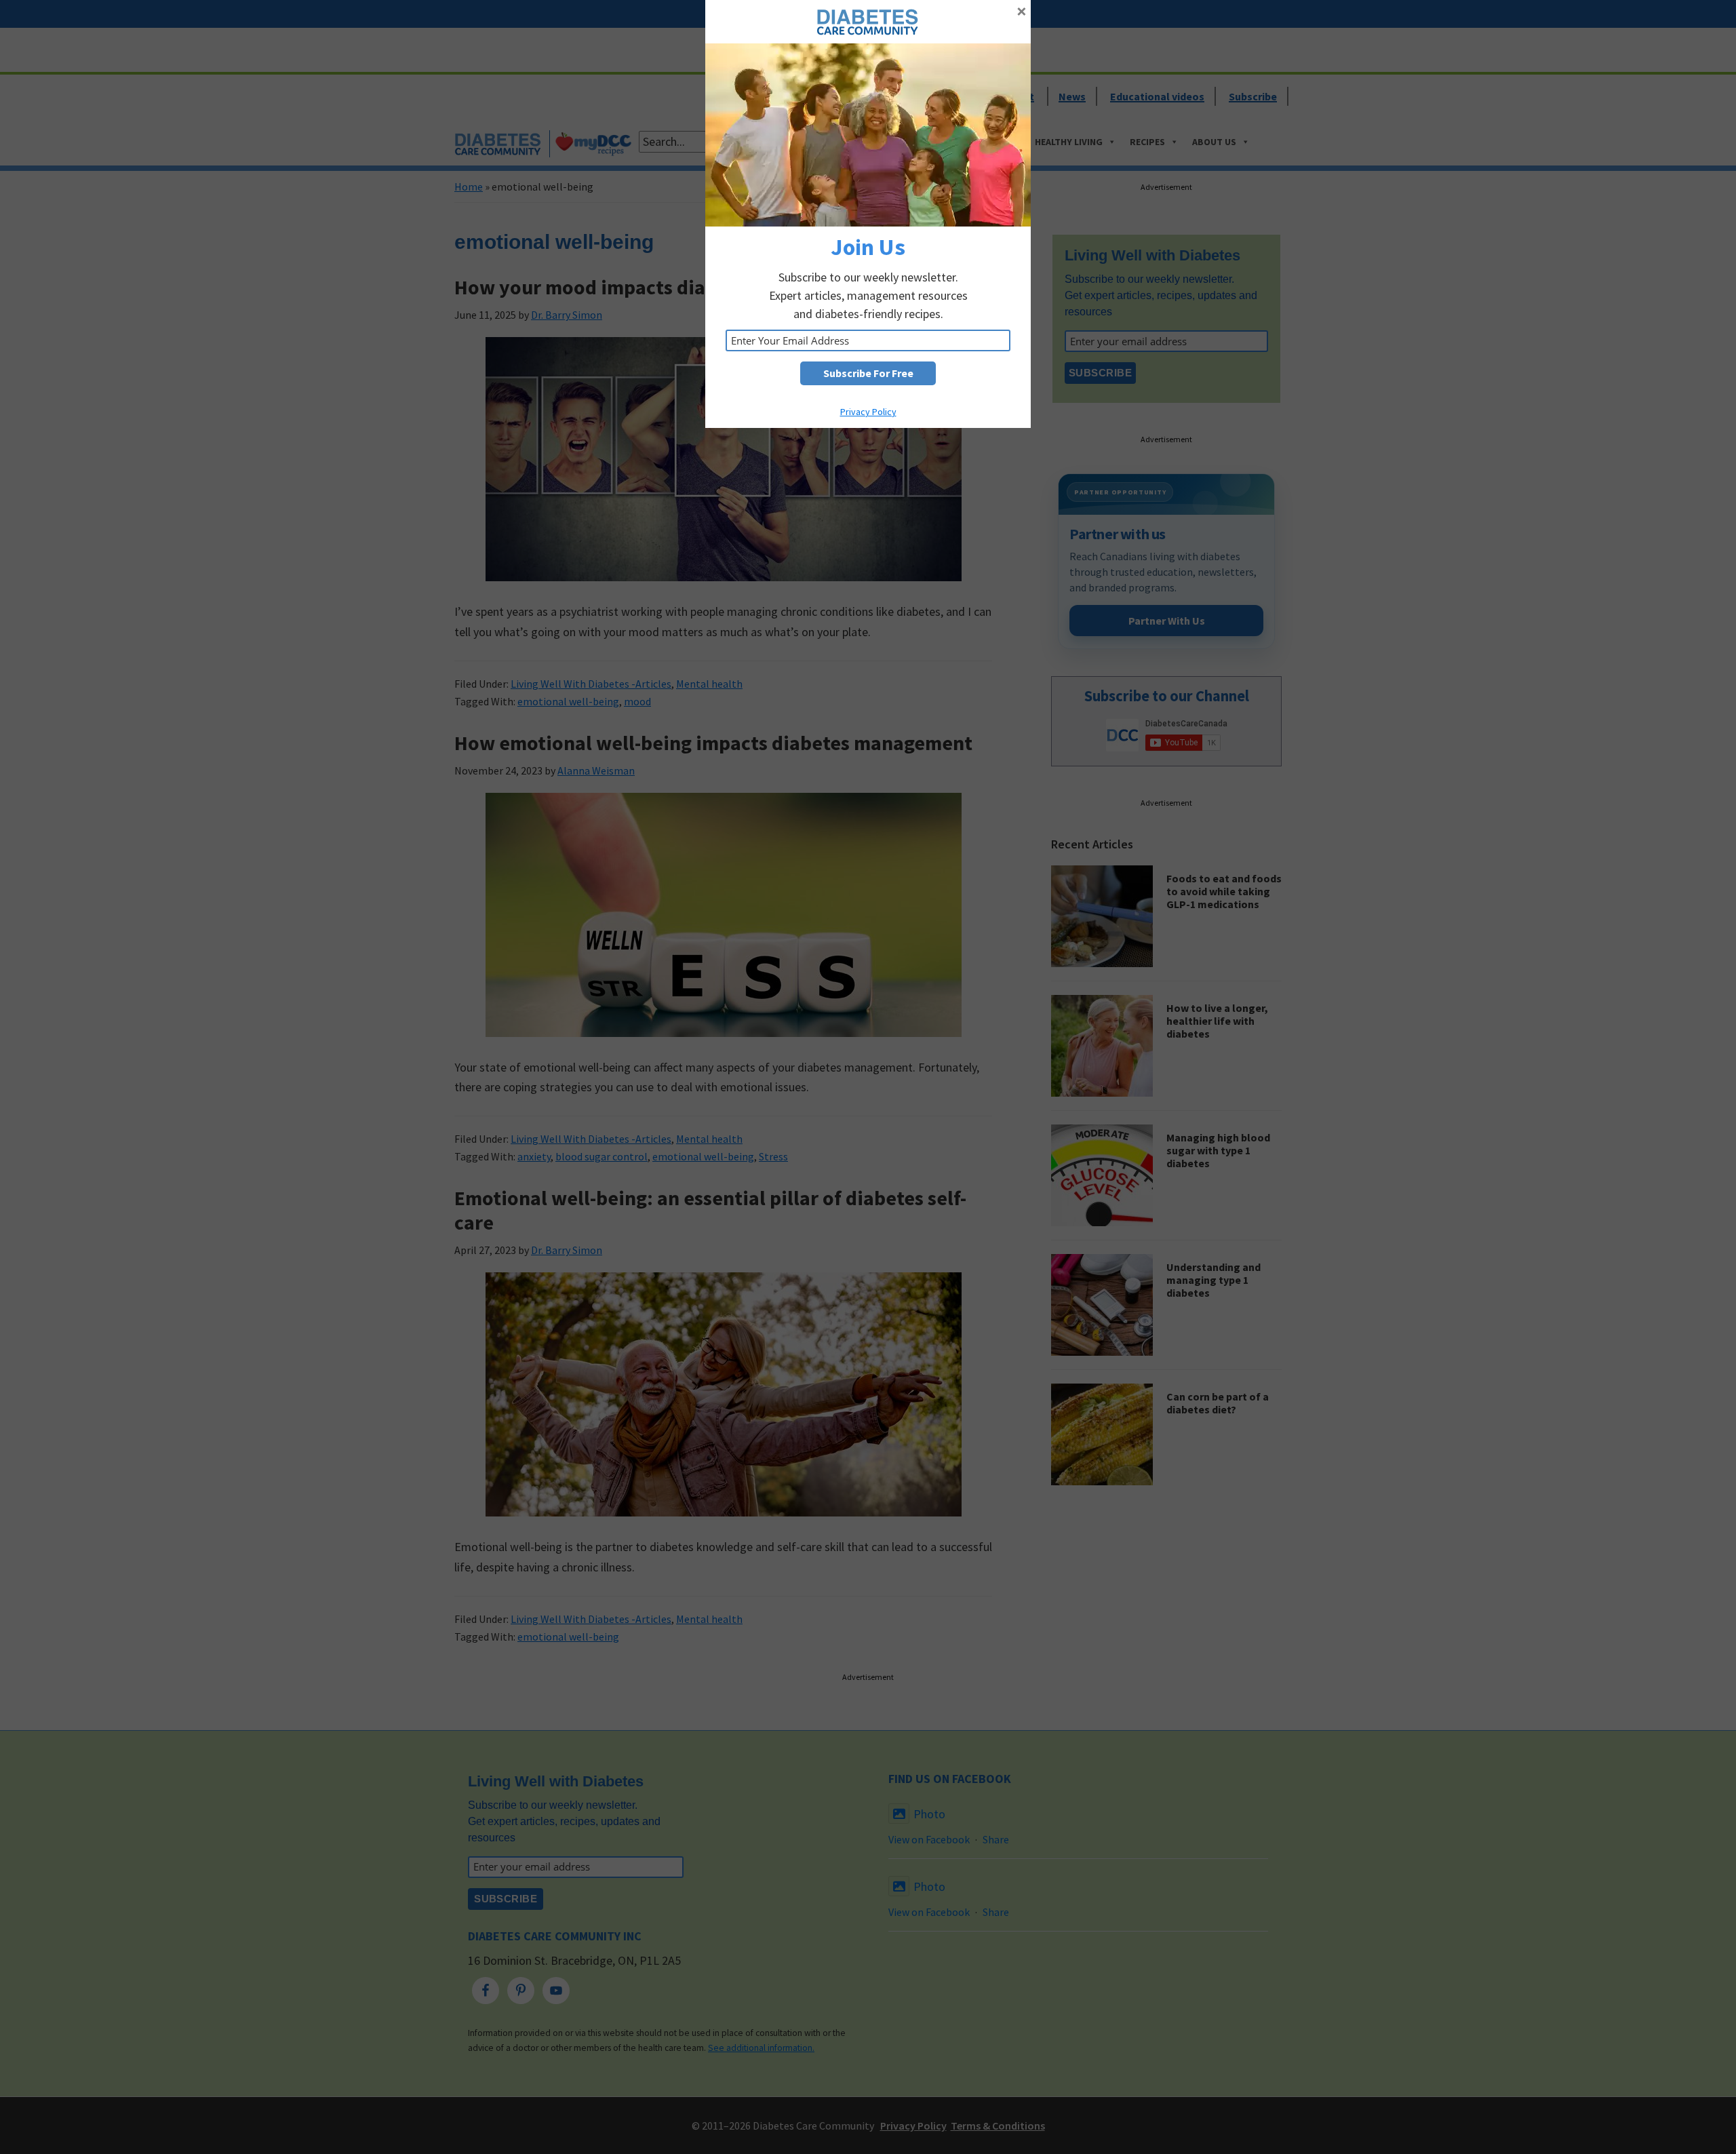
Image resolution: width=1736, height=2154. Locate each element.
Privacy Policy (868, 412)
